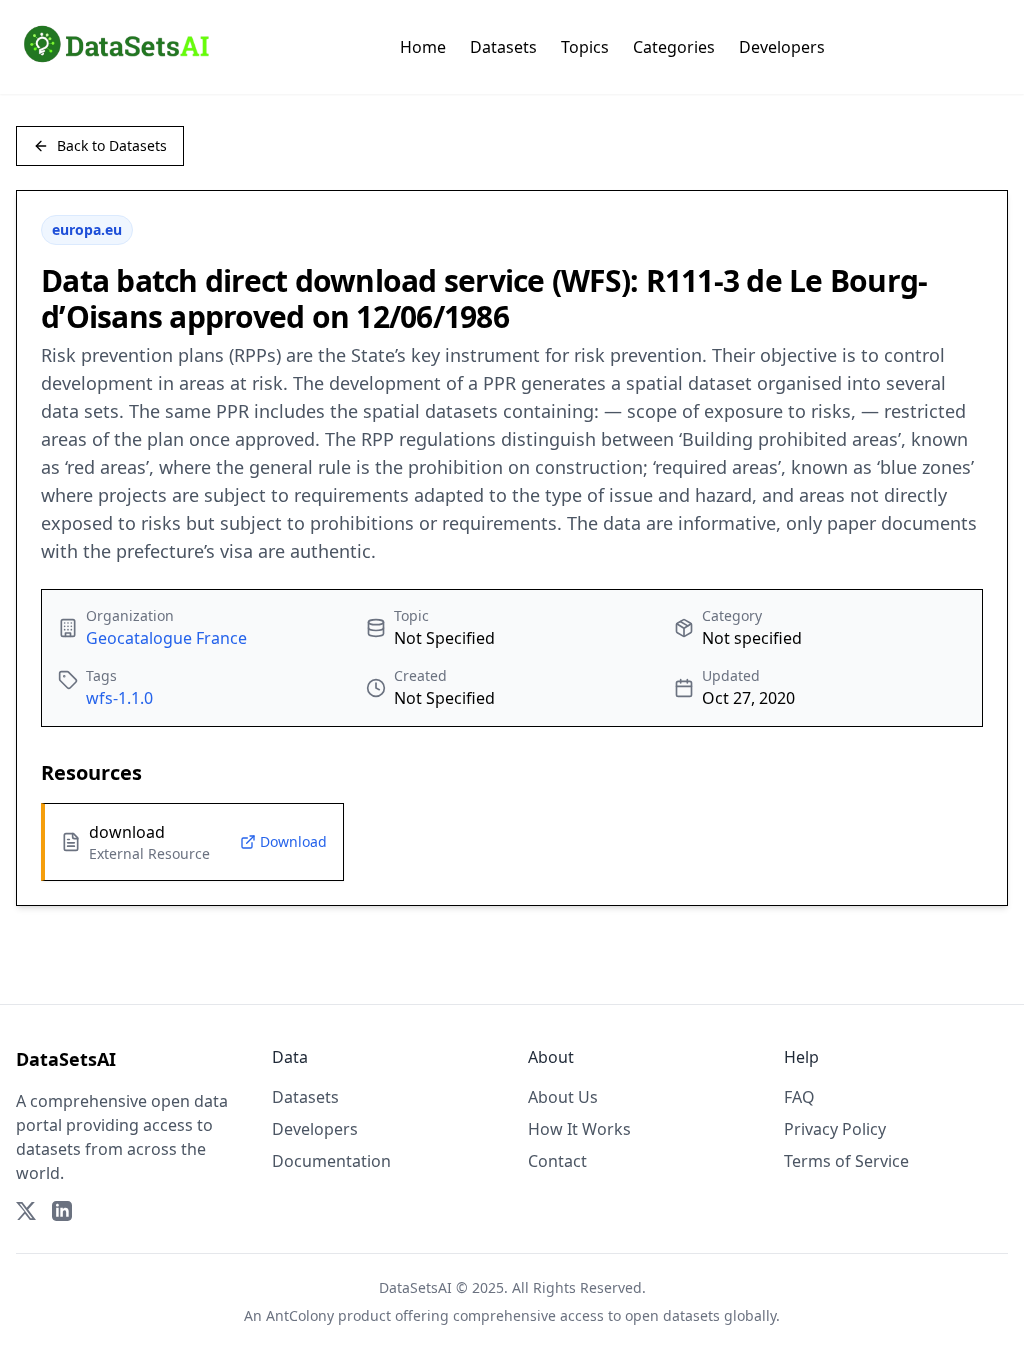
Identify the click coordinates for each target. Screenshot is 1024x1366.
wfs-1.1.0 (119, 698)
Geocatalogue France (166, 638)
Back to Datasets (112, 145)
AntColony (300, 1315)
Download (293, 841)
